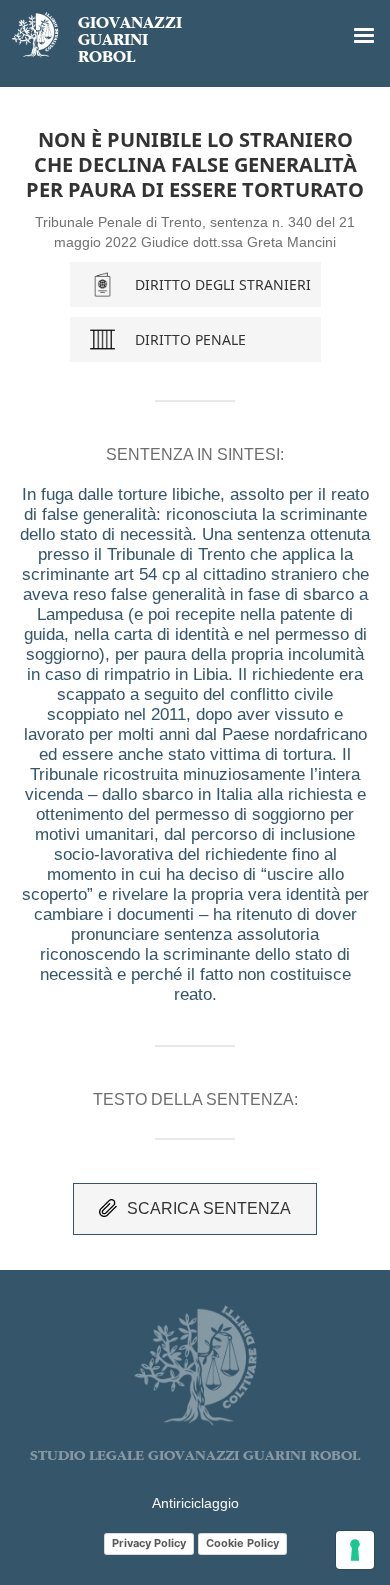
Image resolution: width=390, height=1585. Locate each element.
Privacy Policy (149, 1543)
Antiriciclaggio (195, 1503)
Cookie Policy (242, 1543)
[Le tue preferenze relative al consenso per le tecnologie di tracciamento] (355, 1550)
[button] (364, 36)
